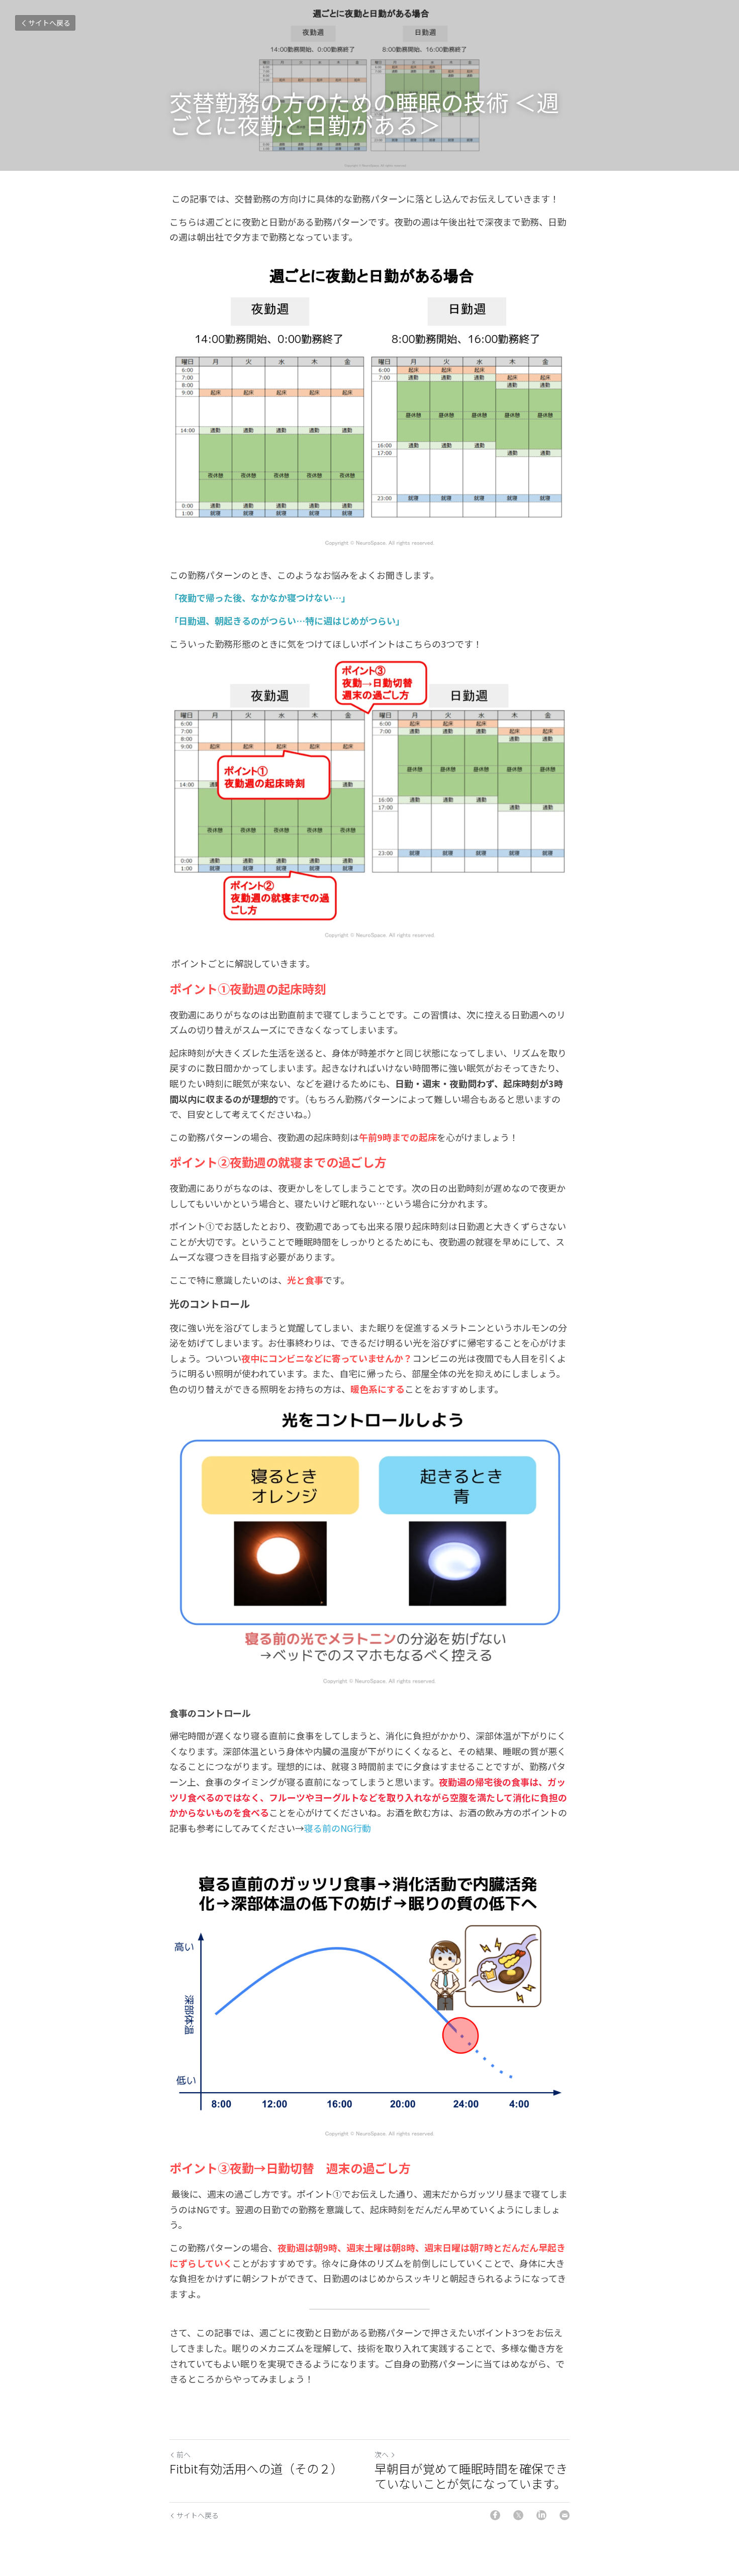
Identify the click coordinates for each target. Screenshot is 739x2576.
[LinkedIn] (541, 2515)
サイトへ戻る (49, 23)
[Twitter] (518, 2515)
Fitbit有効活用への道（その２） (256, 2468)
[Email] (565, 2515)
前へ (183, 2454)
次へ (382, 2454)
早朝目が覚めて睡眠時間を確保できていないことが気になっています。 (471, 2476)
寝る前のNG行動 (338, 1828)
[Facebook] (495, 2515)
